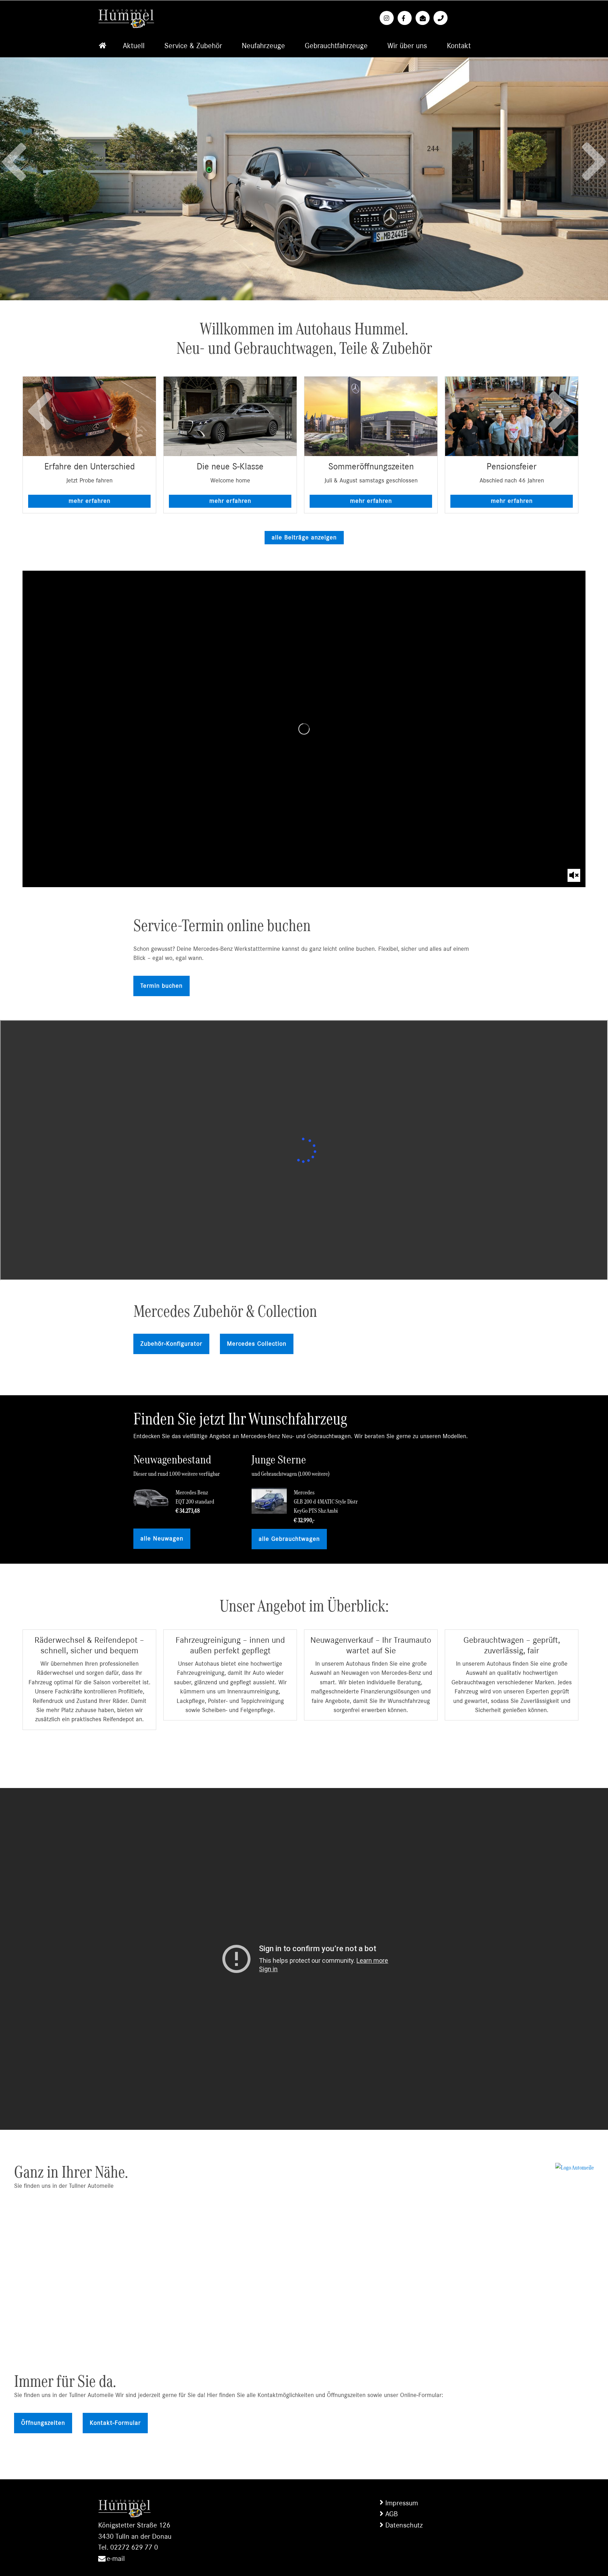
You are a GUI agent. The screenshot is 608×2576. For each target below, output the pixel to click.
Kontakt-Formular (115, 2423)
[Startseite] (103, 46)
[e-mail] (424, 18)
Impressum (402, 2503)
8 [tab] (336, 1755)
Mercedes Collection (257, 1344)
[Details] (89, 416)
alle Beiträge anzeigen (304, 538)
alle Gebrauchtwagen (289, 1539)
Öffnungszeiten (43, 2423)
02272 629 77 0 (134, 2547)
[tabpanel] (89, 445)
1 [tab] (278, 519)
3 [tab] (299, 519)
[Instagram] (388, 18)
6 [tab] (330, 519)
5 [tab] (320, 519)
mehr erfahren (90, 501)
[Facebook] (406, 18)
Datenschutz (404, 2525)
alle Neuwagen (162, 1539)
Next (594, 169)
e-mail (116, 2559)
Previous (14, 155)
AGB (392, 2514)
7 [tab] (325, 1755)
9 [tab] (346, 1755)
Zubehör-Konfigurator (171, 1344)
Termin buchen (161, 986)
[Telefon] (442, 18)
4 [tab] (309, 519)
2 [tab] (288, 519)
